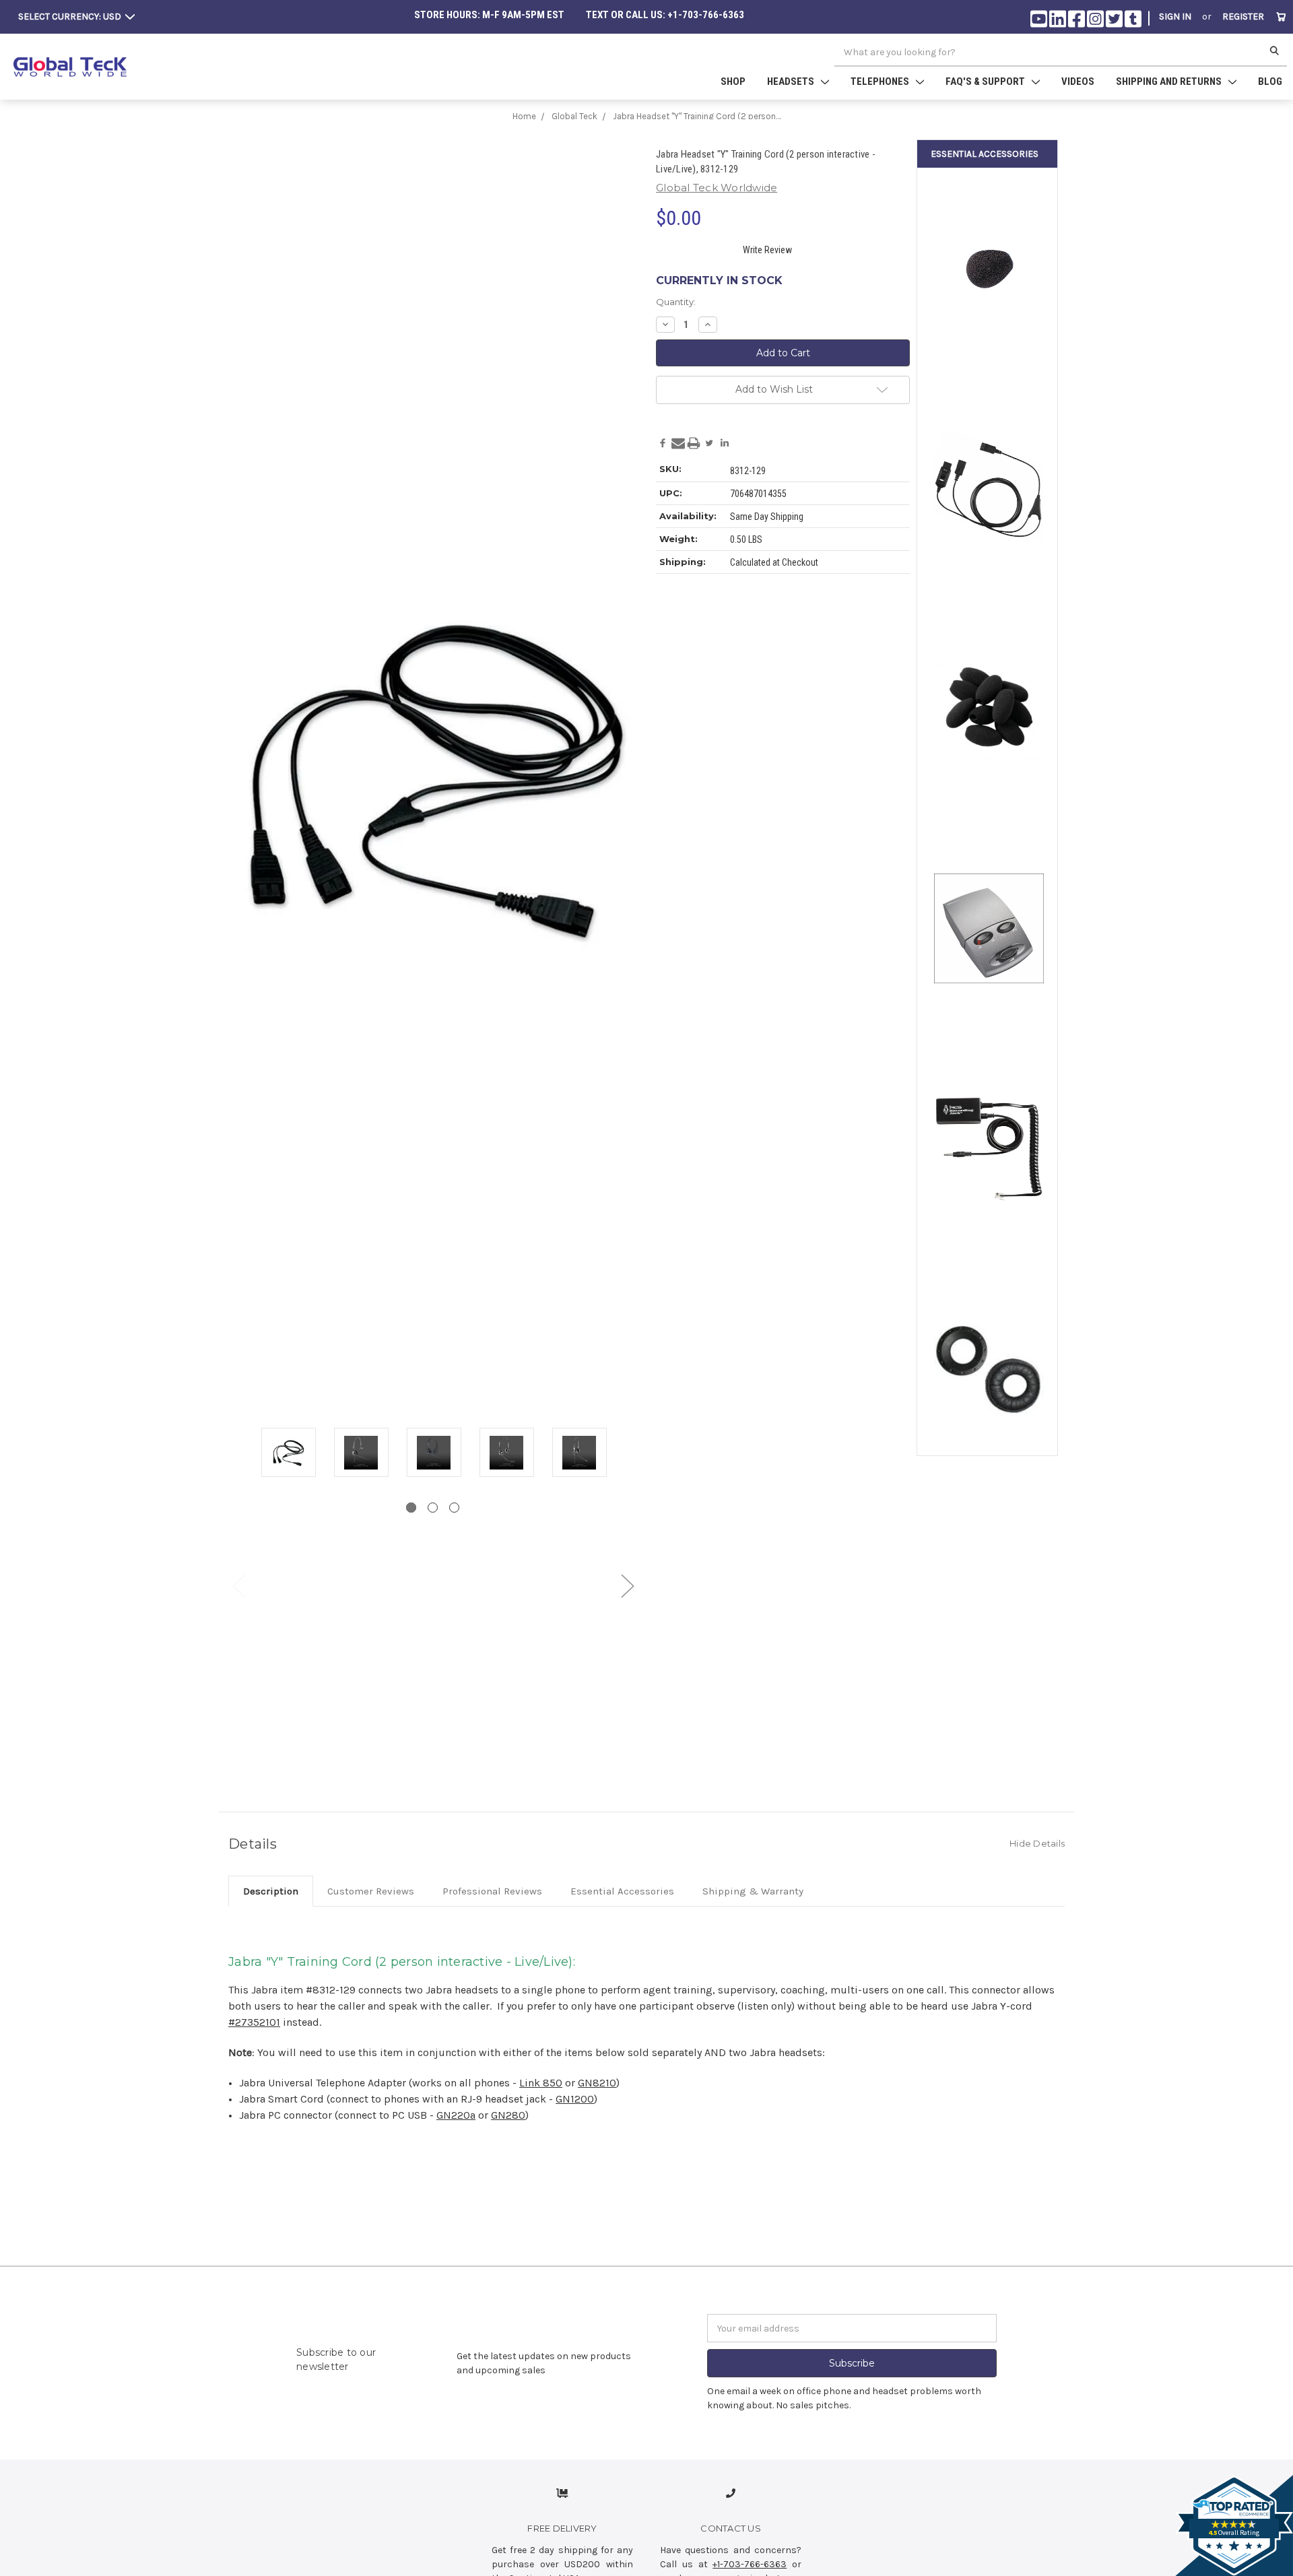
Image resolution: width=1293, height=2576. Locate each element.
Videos (1078, 81)
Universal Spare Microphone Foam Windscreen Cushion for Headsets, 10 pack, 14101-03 (989, 671)
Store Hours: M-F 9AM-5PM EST (489, 15)
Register (1243, 16)
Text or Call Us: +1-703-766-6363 (665, 15)
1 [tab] (411, 1508)
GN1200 (575, 2099)
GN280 (508, 2115)
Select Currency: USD (71, 16)
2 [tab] (433, 1508)
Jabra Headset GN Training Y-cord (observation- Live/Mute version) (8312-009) (989, 456)
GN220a (456, 2115)
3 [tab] (454, 1508)
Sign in (1175, 16)
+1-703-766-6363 (750, 2564)
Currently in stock (719, 280)
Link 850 (541, 2083)
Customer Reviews (371, 1891)
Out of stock (989, 348)
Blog (1270, 81)
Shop (733, 81)
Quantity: (676, 302)
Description (271, 1891)
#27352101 (254, 2022)
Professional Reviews (492, 1891)
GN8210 (597, 2083)
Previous (238, 1586)
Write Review (767, 250)
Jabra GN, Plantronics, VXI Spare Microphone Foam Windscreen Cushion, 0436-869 (989, 235)
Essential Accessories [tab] (622, 1891)
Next (627, 1586)
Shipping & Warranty (753, 1891)
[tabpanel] (288, 1453)
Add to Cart (989, 569)
